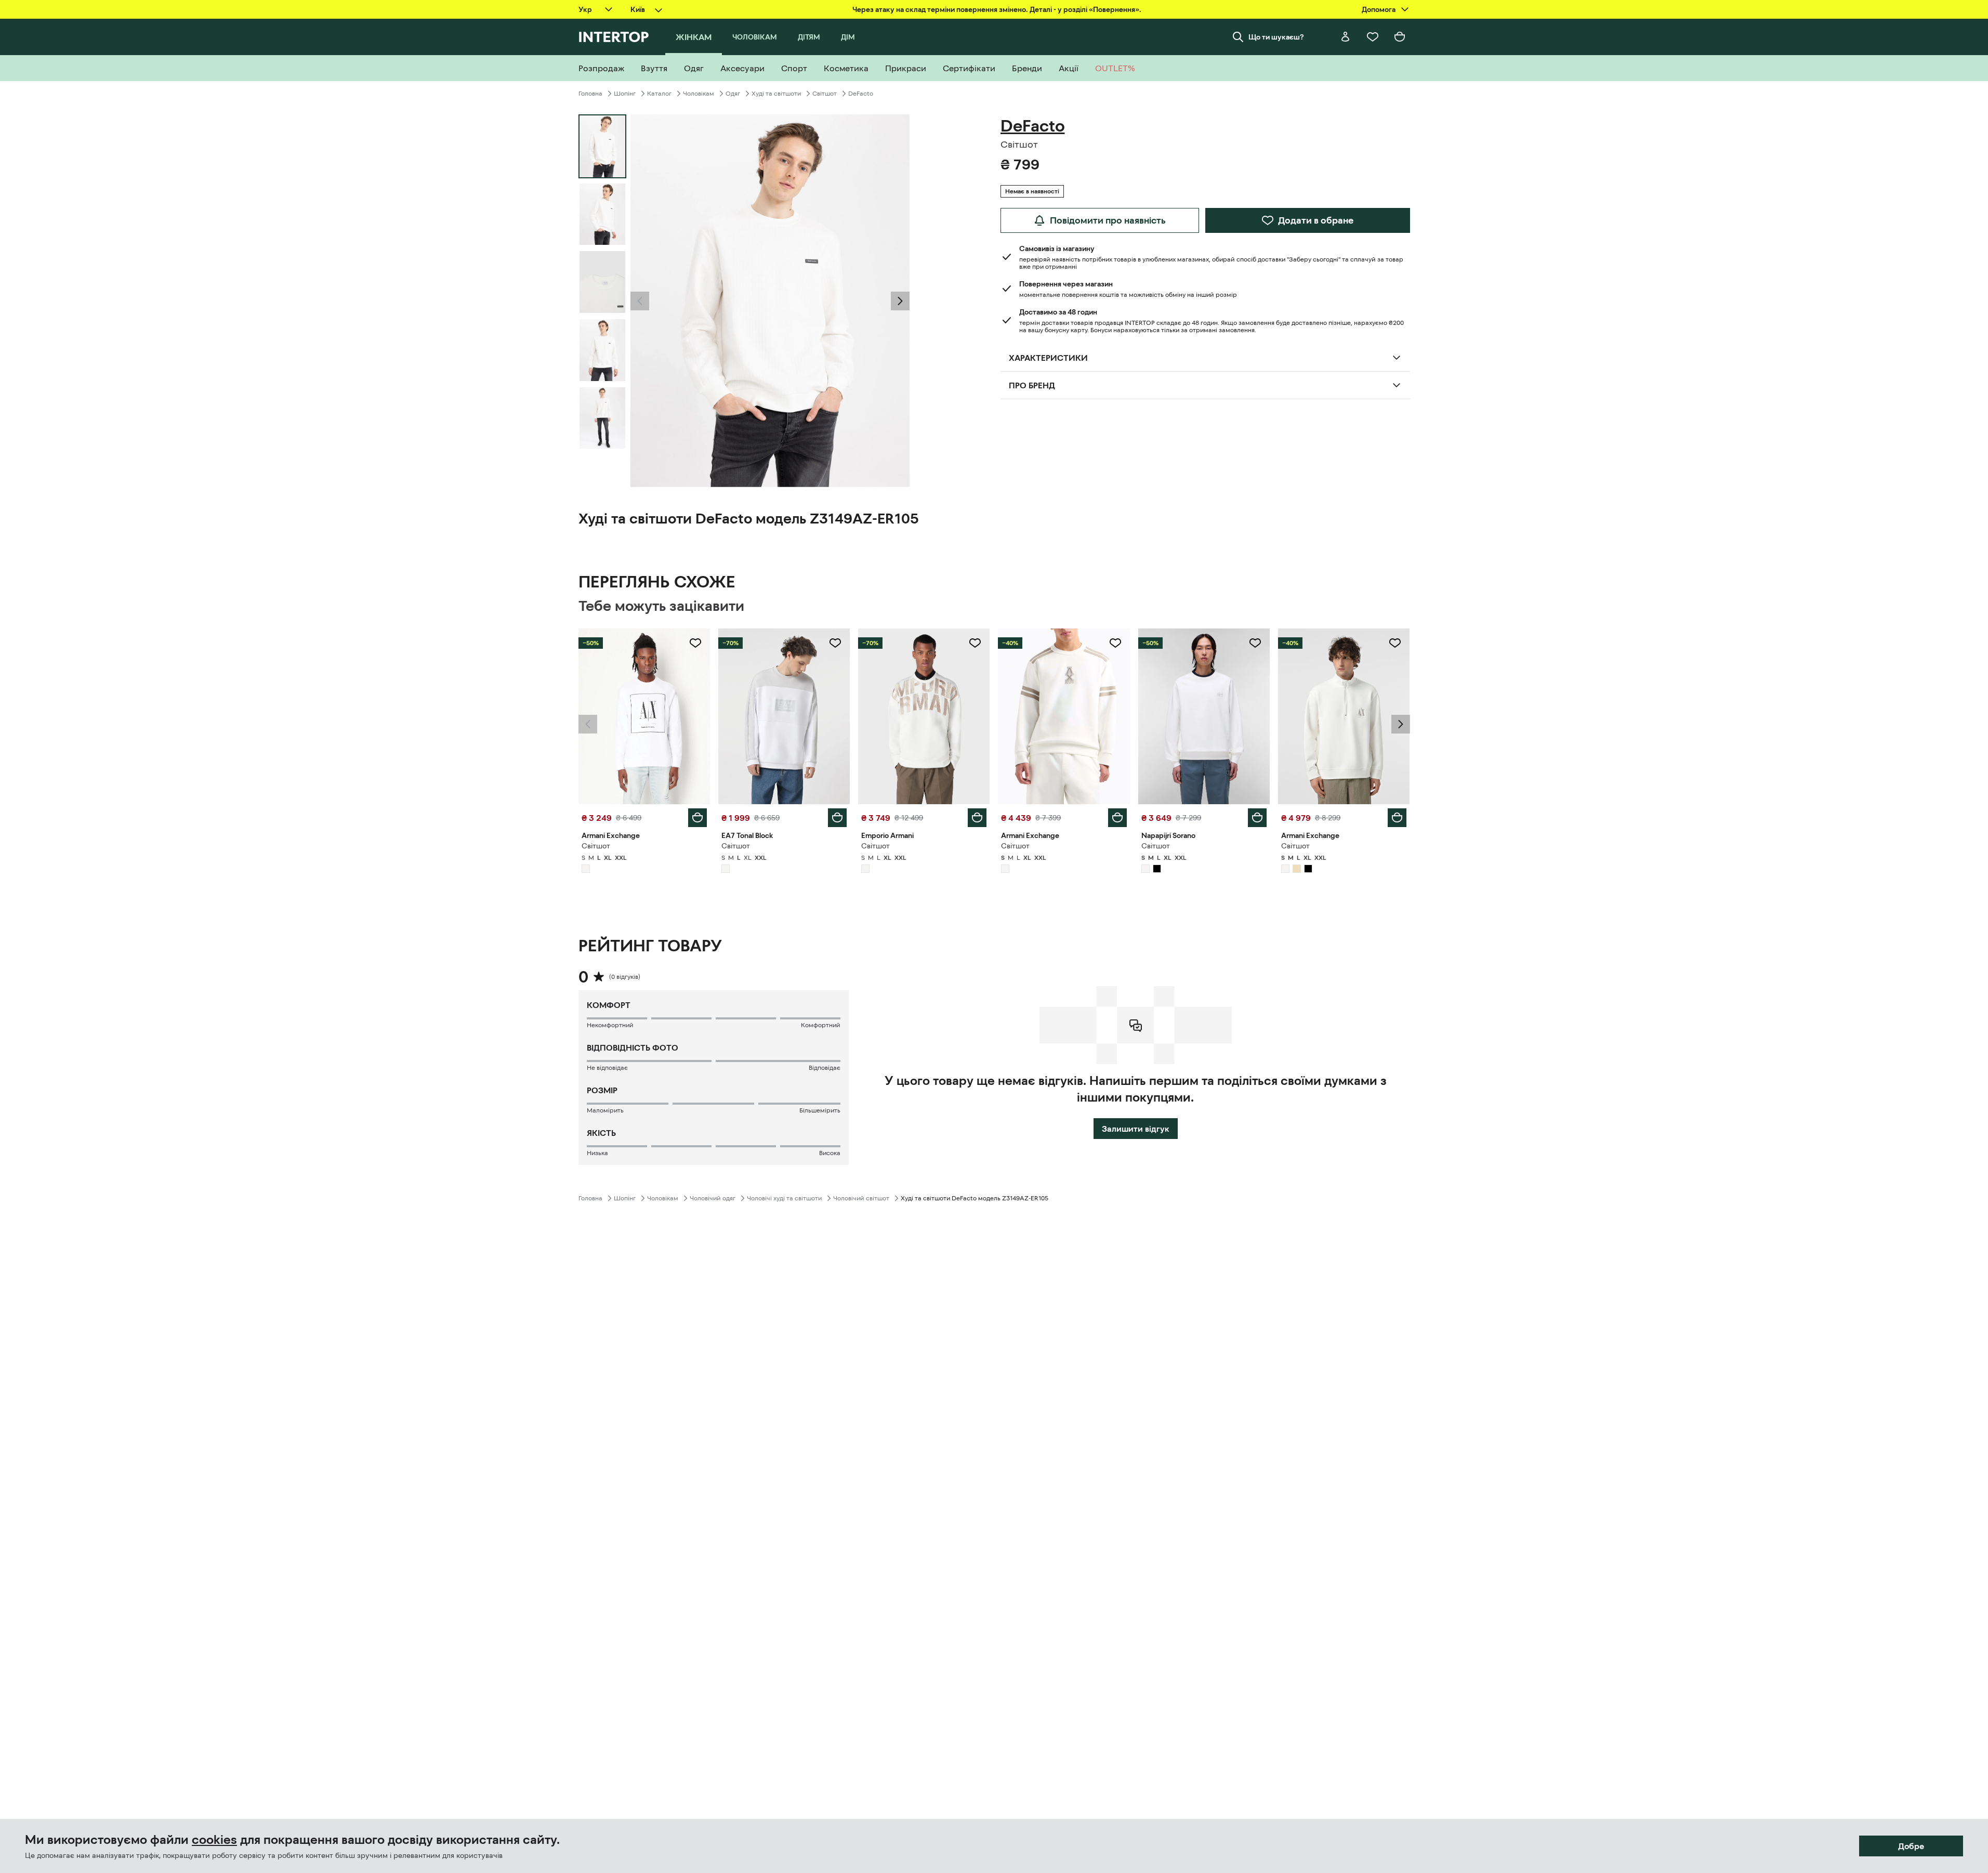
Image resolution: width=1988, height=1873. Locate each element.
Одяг (733, 94)
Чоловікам (699, 94)
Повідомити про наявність (1108, 220)
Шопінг (625, 94)
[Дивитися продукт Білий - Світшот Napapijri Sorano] (1204, 716)
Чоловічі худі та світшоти (784, 1198)
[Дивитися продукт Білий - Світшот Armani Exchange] (644, 716)
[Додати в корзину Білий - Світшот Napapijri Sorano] (1257, 818)
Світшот (825, 94)
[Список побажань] (1373, 37)
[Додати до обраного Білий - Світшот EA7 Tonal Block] (835, 643)
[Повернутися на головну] (614, 37)
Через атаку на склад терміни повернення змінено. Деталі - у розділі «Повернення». (997, 9)
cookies (214, 1840)
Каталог (659, 94)
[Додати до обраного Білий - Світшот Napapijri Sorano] (1255, 643)
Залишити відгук (1136, 1129)
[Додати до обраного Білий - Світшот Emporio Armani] (975, 643)
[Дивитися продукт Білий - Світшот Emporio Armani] (924, 716)
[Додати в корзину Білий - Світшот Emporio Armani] (977, 818)
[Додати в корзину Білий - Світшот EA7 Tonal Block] (837, 818)
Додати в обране (1316, 220)
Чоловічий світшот (861, 1198)
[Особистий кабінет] (1346, 37)
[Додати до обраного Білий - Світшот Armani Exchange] (695, 643)
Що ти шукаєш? (1276, 37)
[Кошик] (1400, 37)
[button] (640, 301)
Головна (590, 94)
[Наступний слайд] (900, 301)
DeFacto (861, 94)
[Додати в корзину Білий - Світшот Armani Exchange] (697, 818)
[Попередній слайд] (640, 301)
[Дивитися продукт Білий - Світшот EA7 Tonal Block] (784, 716)
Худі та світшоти (776, 94)
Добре (1911, 1846)
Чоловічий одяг (713, 1198)
